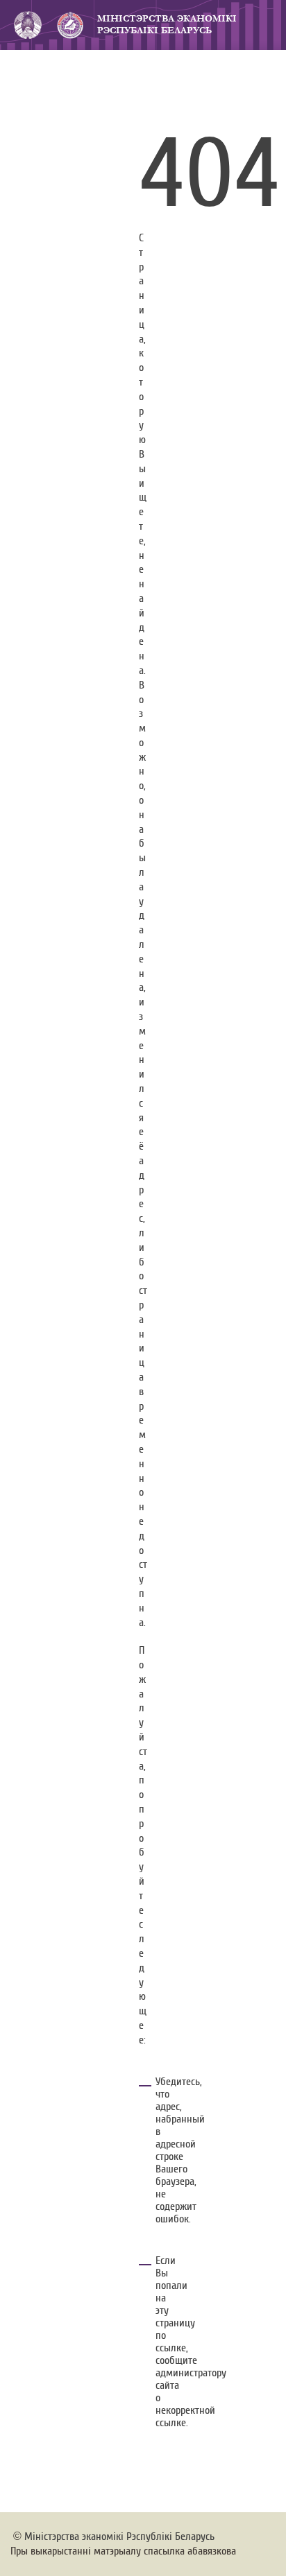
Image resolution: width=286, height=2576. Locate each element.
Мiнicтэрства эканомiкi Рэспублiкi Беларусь (167, 25)
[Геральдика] (69, 25)
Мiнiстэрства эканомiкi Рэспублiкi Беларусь (119, 2536)
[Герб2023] (28, 25)
